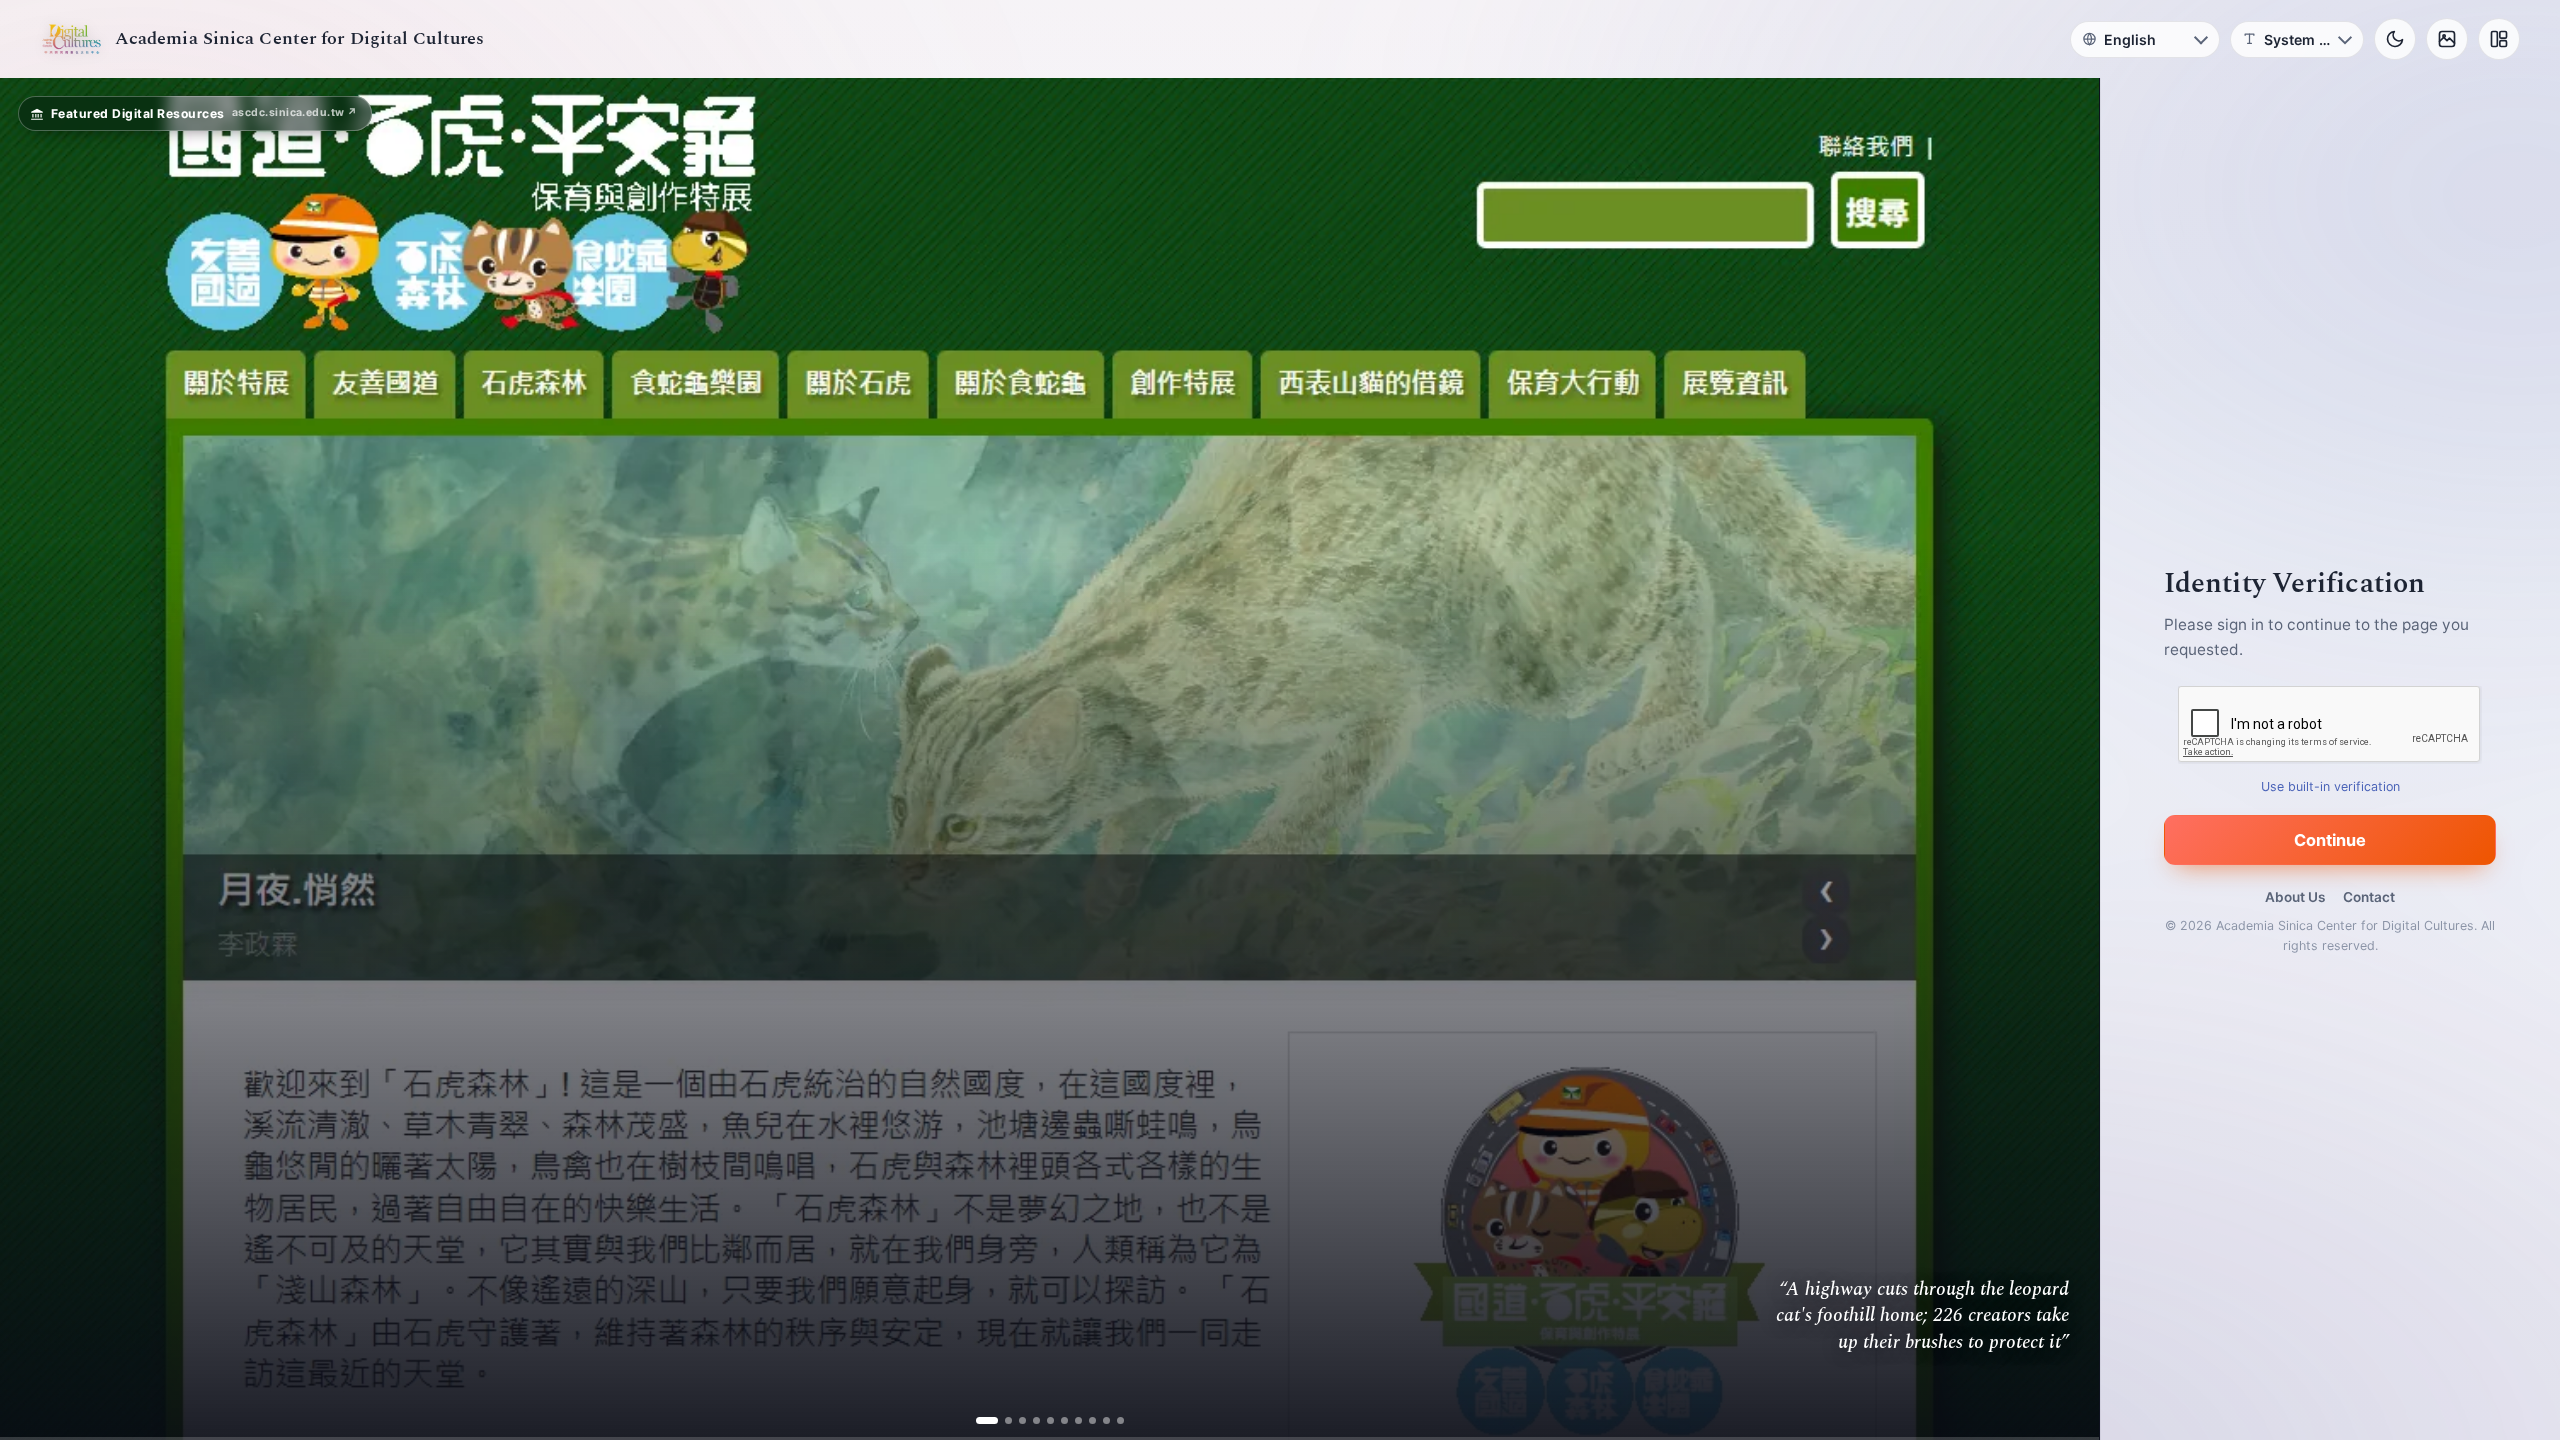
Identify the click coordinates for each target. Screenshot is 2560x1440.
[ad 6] (1056, 1420)
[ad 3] (1014, 1420)
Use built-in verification (2330, 786)
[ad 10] (1112, 1420)
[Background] (2447, 39)
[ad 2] (1000, 1420)
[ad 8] (1084, 1420)
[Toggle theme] (2395, 39)
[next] (2063, 759)
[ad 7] (1070, 1420)
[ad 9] (1098, 1420)
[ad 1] (986, 1420)
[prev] (36, 759)
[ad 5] (1042, 1420)
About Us (2295, 897)
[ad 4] (1028, 1420)
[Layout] (2499, 39)
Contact (2369, 897)
